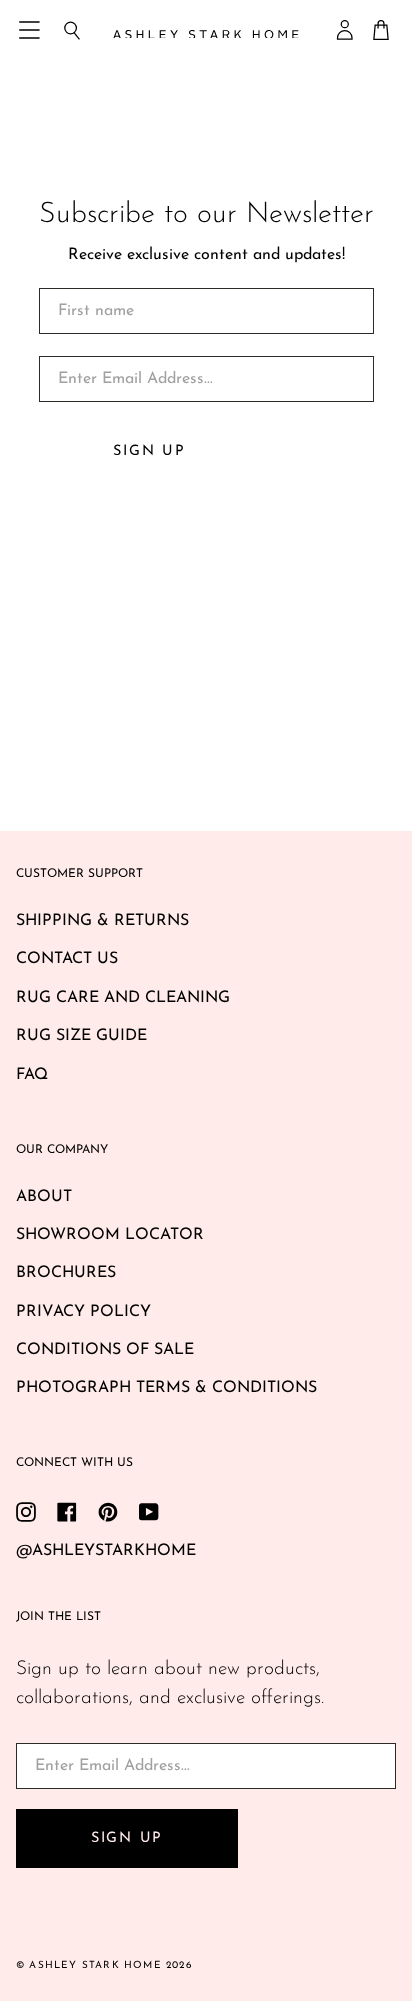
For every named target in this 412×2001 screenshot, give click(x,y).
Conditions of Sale (105, 1350)
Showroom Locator (110, 1235)
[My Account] (346, 30)
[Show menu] (31, 30)
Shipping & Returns (102, 921)
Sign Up (149, 451)
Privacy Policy (83, 1312)
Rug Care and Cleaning (123, 998)
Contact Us (67, 959)
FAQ (32, 1075)
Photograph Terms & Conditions (166, 1388)
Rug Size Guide (81, 1036)
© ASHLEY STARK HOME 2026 (104, 1965)
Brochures (66, 1273)
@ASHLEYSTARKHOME (106, 1551)
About (44, 1197)
